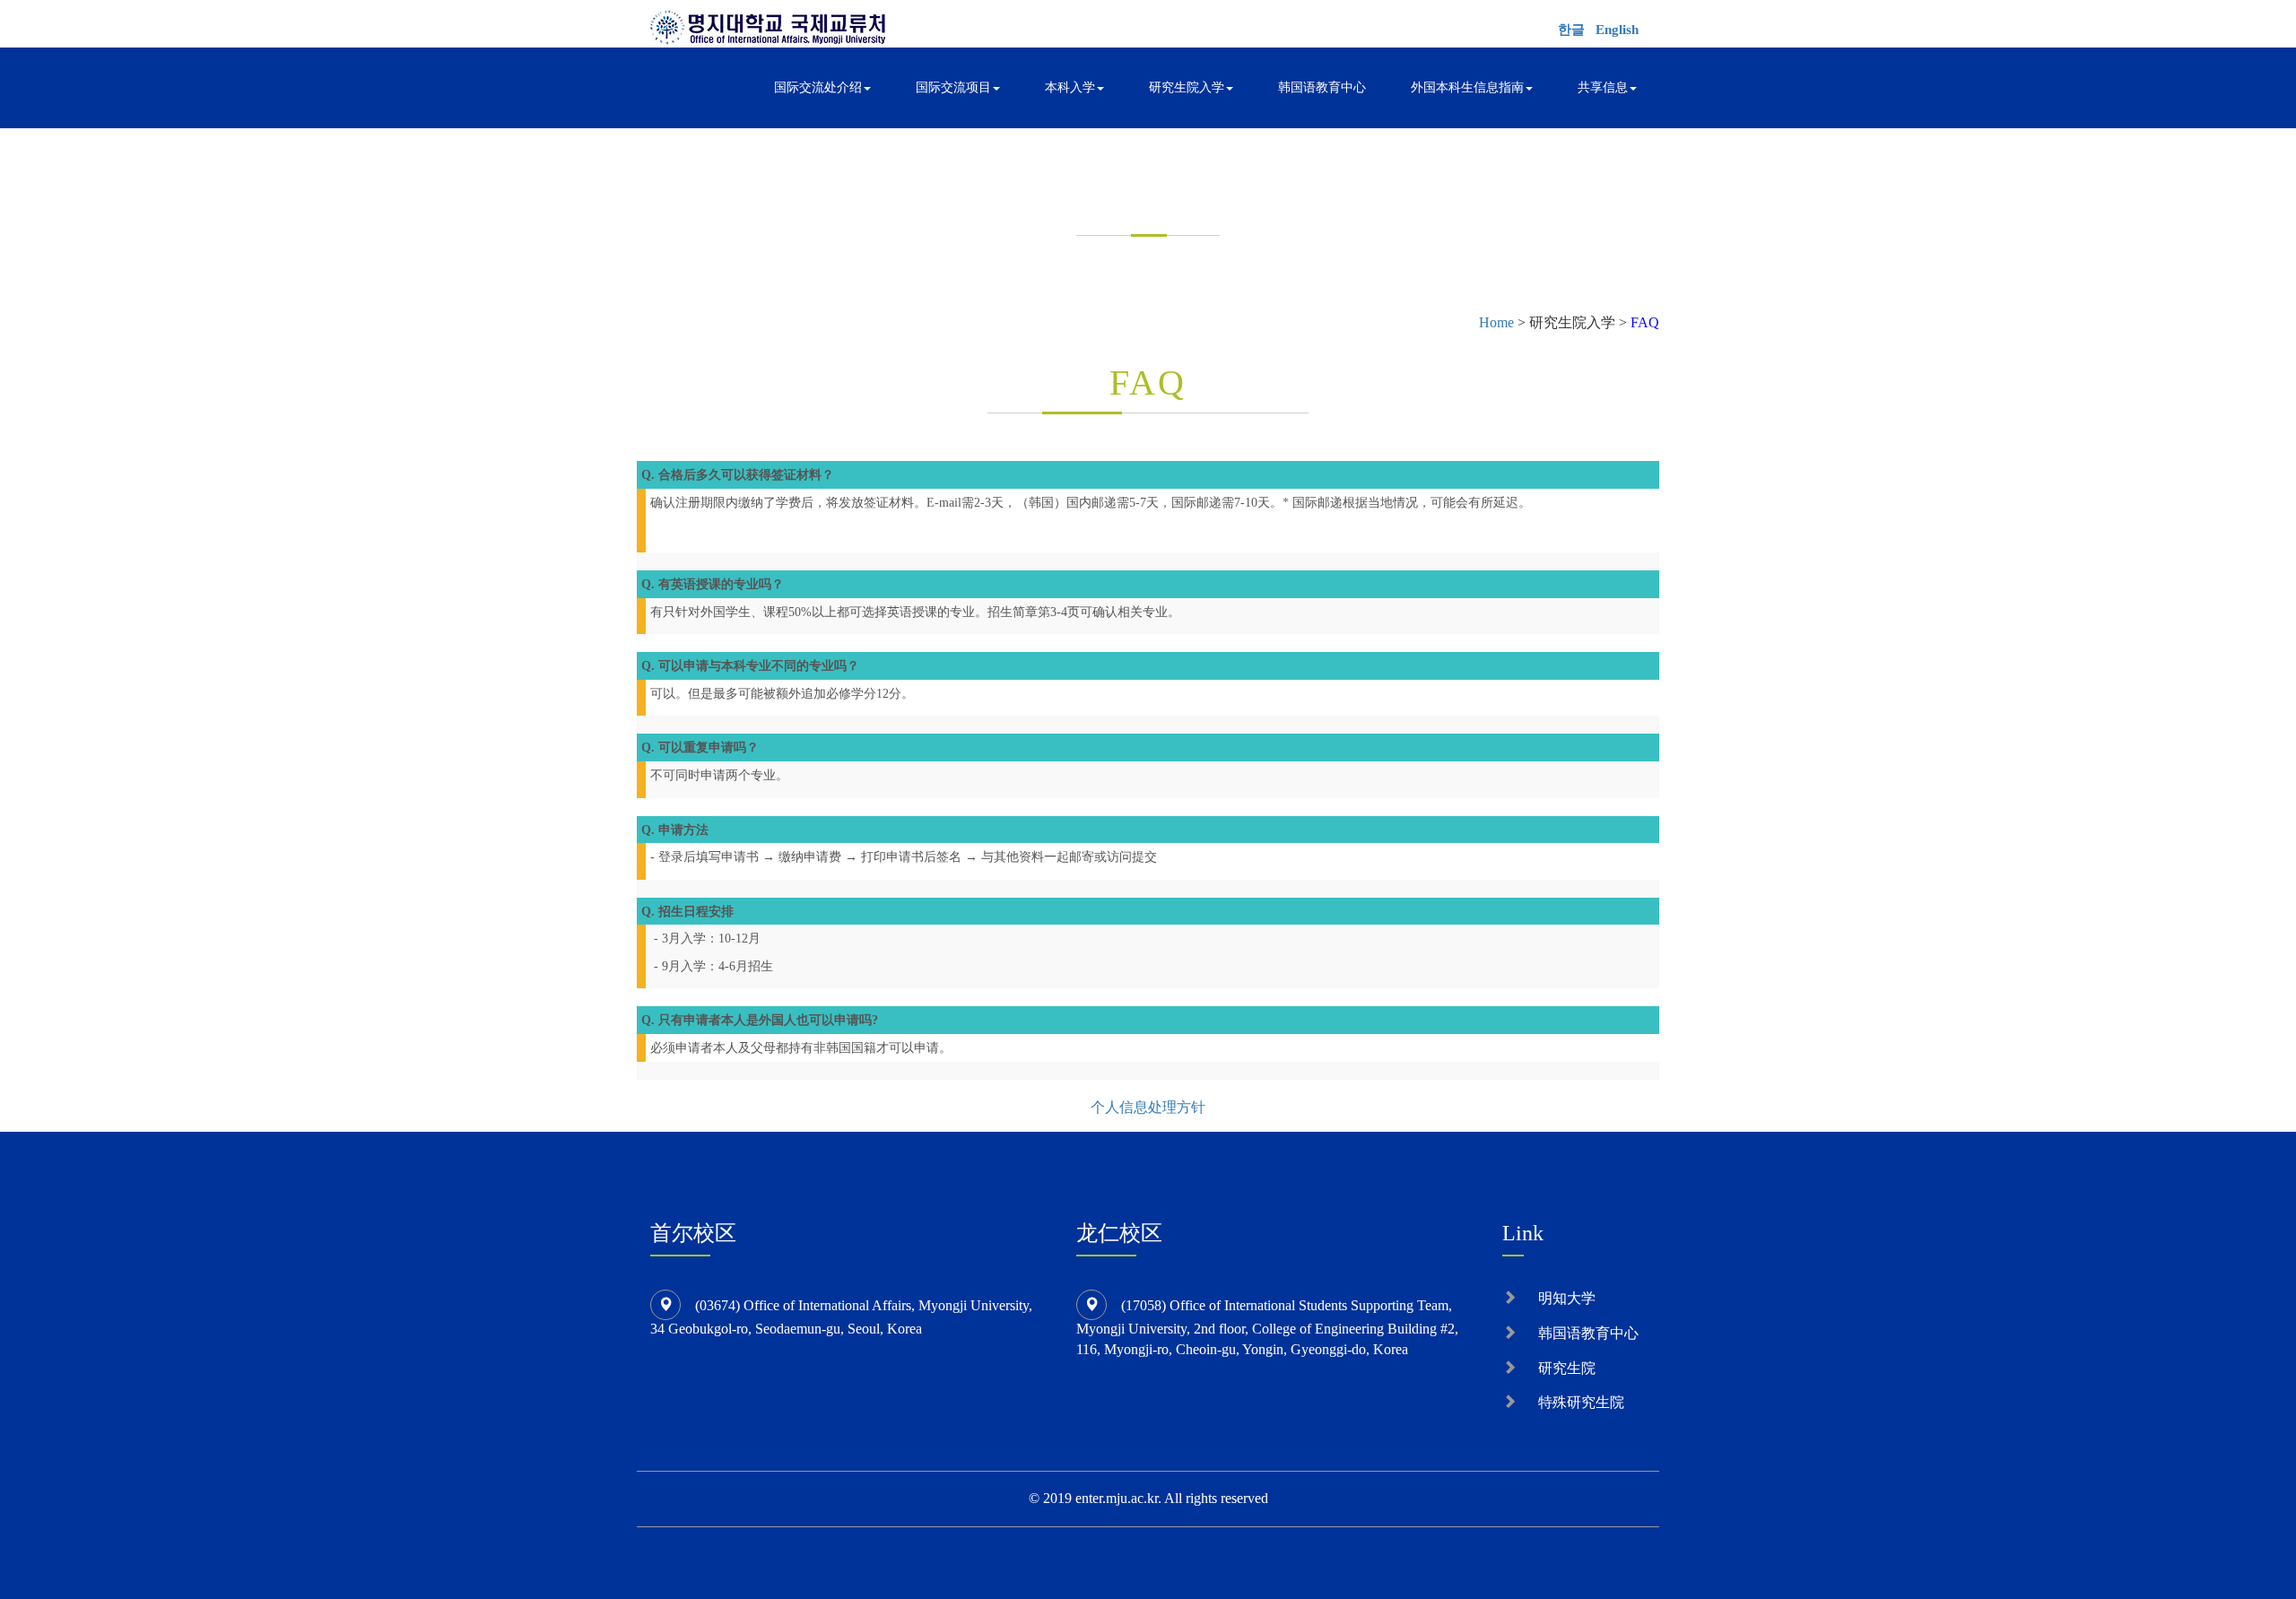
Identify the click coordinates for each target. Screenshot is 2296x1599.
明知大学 (1567, 1298)
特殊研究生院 (1581, 1402)
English (1617, 30)
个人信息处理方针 (1148, 1107)
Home (1496, 322)
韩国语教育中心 (1322, 87)
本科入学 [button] (1070, 87)
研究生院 (1567, 1368)
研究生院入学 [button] (1187, 87)
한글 (1571, 30)
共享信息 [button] (1603, 87)
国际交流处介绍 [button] (818, 87)
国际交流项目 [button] (953, 87)
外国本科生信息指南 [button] (1467, 87)
